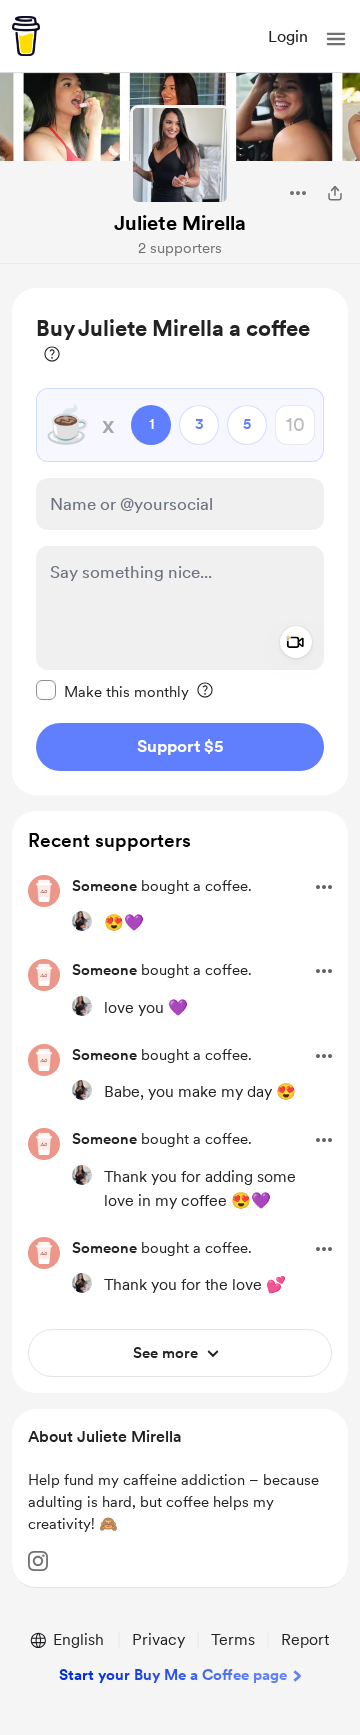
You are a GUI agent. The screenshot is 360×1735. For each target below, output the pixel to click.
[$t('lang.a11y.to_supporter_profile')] (82, 921)
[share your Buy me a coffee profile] (335, 193)
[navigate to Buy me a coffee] (26, 36)
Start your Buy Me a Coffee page (173, 1675)
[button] (336, 39)
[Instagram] (38, 1561)
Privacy (158, 1639)
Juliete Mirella (180, 223)
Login (288, 36)
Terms (233, 1639)
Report (305, 1639)
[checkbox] (112, 691)
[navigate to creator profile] (180, 155)
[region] (180, 541)
